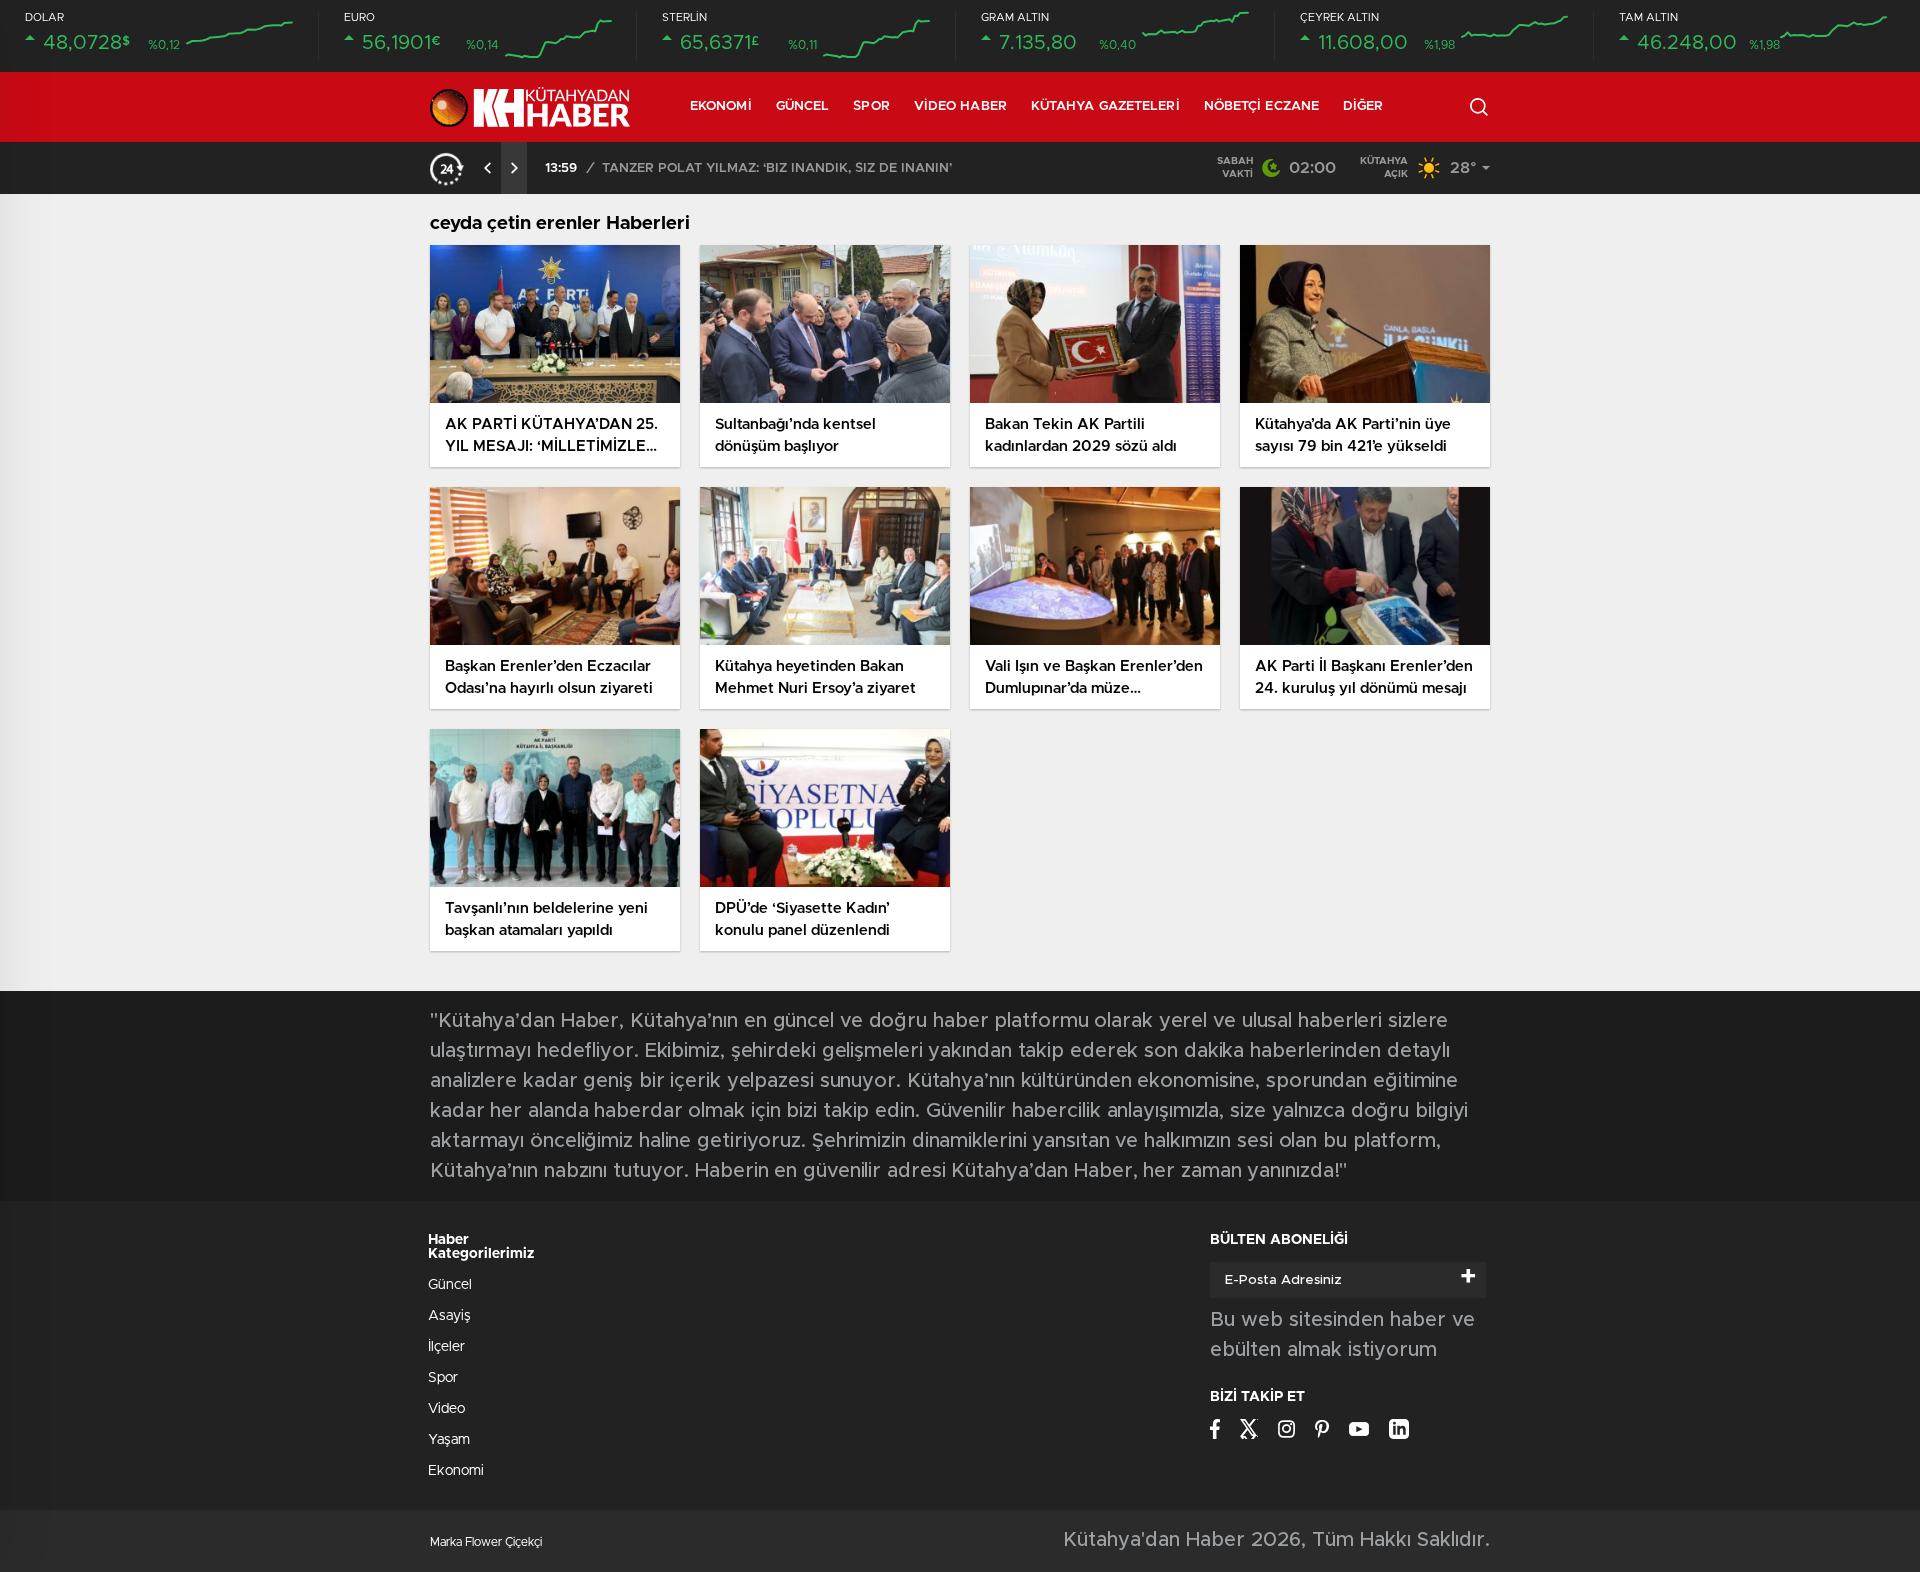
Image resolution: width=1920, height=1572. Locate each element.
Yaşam (449, 1440)
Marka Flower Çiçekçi (486, 1542)
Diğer (1363, 106)
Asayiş (449, 1316)
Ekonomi (721, 106)
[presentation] (488, 168)
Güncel (803, 106)
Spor (871, 106)
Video (446, 1409)
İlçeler (446, 1347)
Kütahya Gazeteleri (1105, 106)
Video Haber (960, 106)
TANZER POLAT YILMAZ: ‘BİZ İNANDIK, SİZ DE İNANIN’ (777, 168)
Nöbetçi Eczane (1261, 106)
